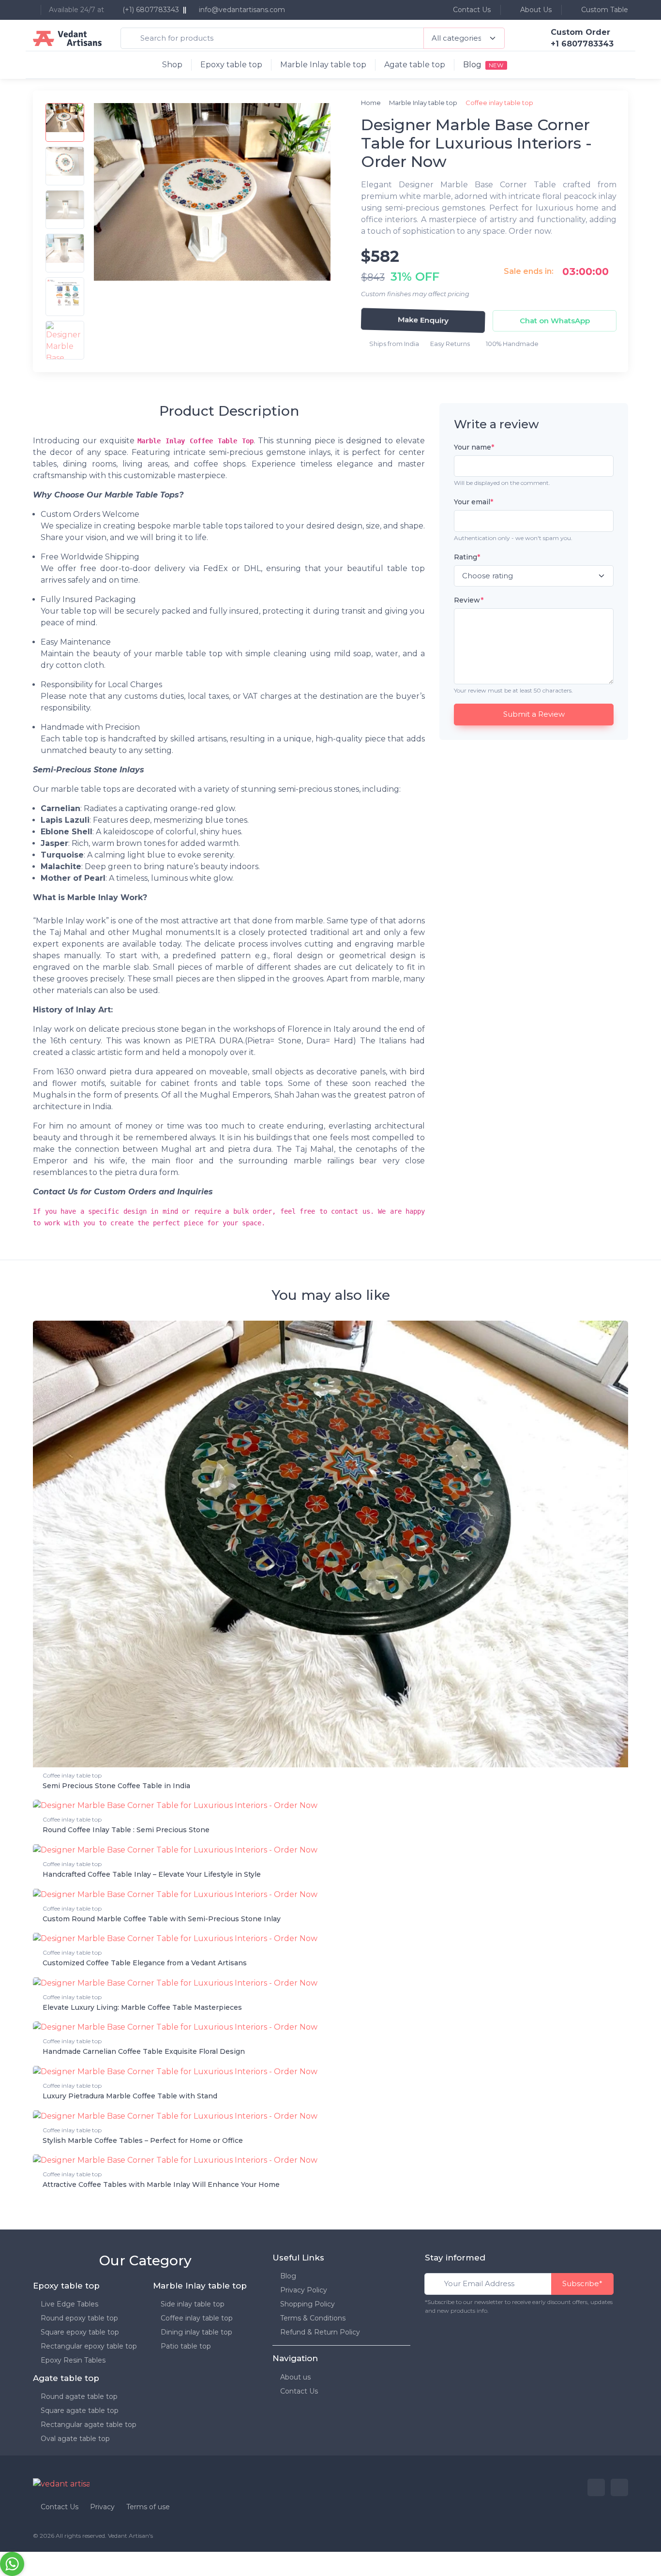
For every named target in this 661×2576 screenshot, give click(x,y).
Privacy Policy (304, 2290)
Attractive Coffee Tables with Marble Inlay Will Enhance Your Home (161, 2184)
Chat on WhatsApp (555, 321)
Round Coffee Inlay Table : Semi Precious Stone (126, 1830)
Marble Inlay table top (323, 65)
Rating (467, 557)
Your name (474, 447)
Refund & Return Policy (320, 2332)
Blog (288, 2276)
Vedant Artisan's (130, 2536)
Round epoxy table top (79, 2318)
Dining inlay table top (196, 2332)
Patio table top (186, 2346)
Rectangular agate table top (89, 2425)
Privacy (102, 2507)
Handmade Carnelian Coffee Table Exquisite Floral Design (144, 2051)
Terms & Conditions (313, 2318)
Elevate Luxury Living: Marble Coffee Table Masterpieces (142, 2007)
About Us (535, 10)
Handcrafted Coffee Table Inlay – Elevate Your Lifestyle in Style (152, 1874)
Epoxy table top (231, 65)
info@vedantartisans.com (242, 10)
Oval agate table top (75, 2439)
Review (469, 600)
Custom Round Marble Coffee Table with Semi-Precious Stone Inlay (162, 1919)
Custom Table (604, 10)
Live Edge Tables (69, 2304)
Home (371, 103)
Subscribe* (582, 2283)
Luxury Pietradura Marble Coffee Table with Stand (130, 2096)
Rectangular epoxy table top (89, 2346)
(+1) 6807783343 (150, 10)
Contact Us (471, 10)
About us (295, 2377)
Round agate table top (79, 2396)
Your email (473, 502)
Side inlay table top (193, 2304)
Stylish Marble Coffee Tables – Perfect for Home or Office (143, 2140)
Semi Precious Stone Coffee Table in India (116, 1786)
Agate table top (415, 65)
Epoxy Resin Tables (73, 2360)
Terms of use (148, 2507)
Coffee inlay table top (72, 1775)
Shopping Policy (308, 2304)
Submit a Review (534, 714)
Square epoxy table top (80, 2332)
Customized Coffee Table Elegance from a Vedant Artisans (145, 1963)
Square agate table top (80, 2410)
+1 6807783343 (582, 44)
